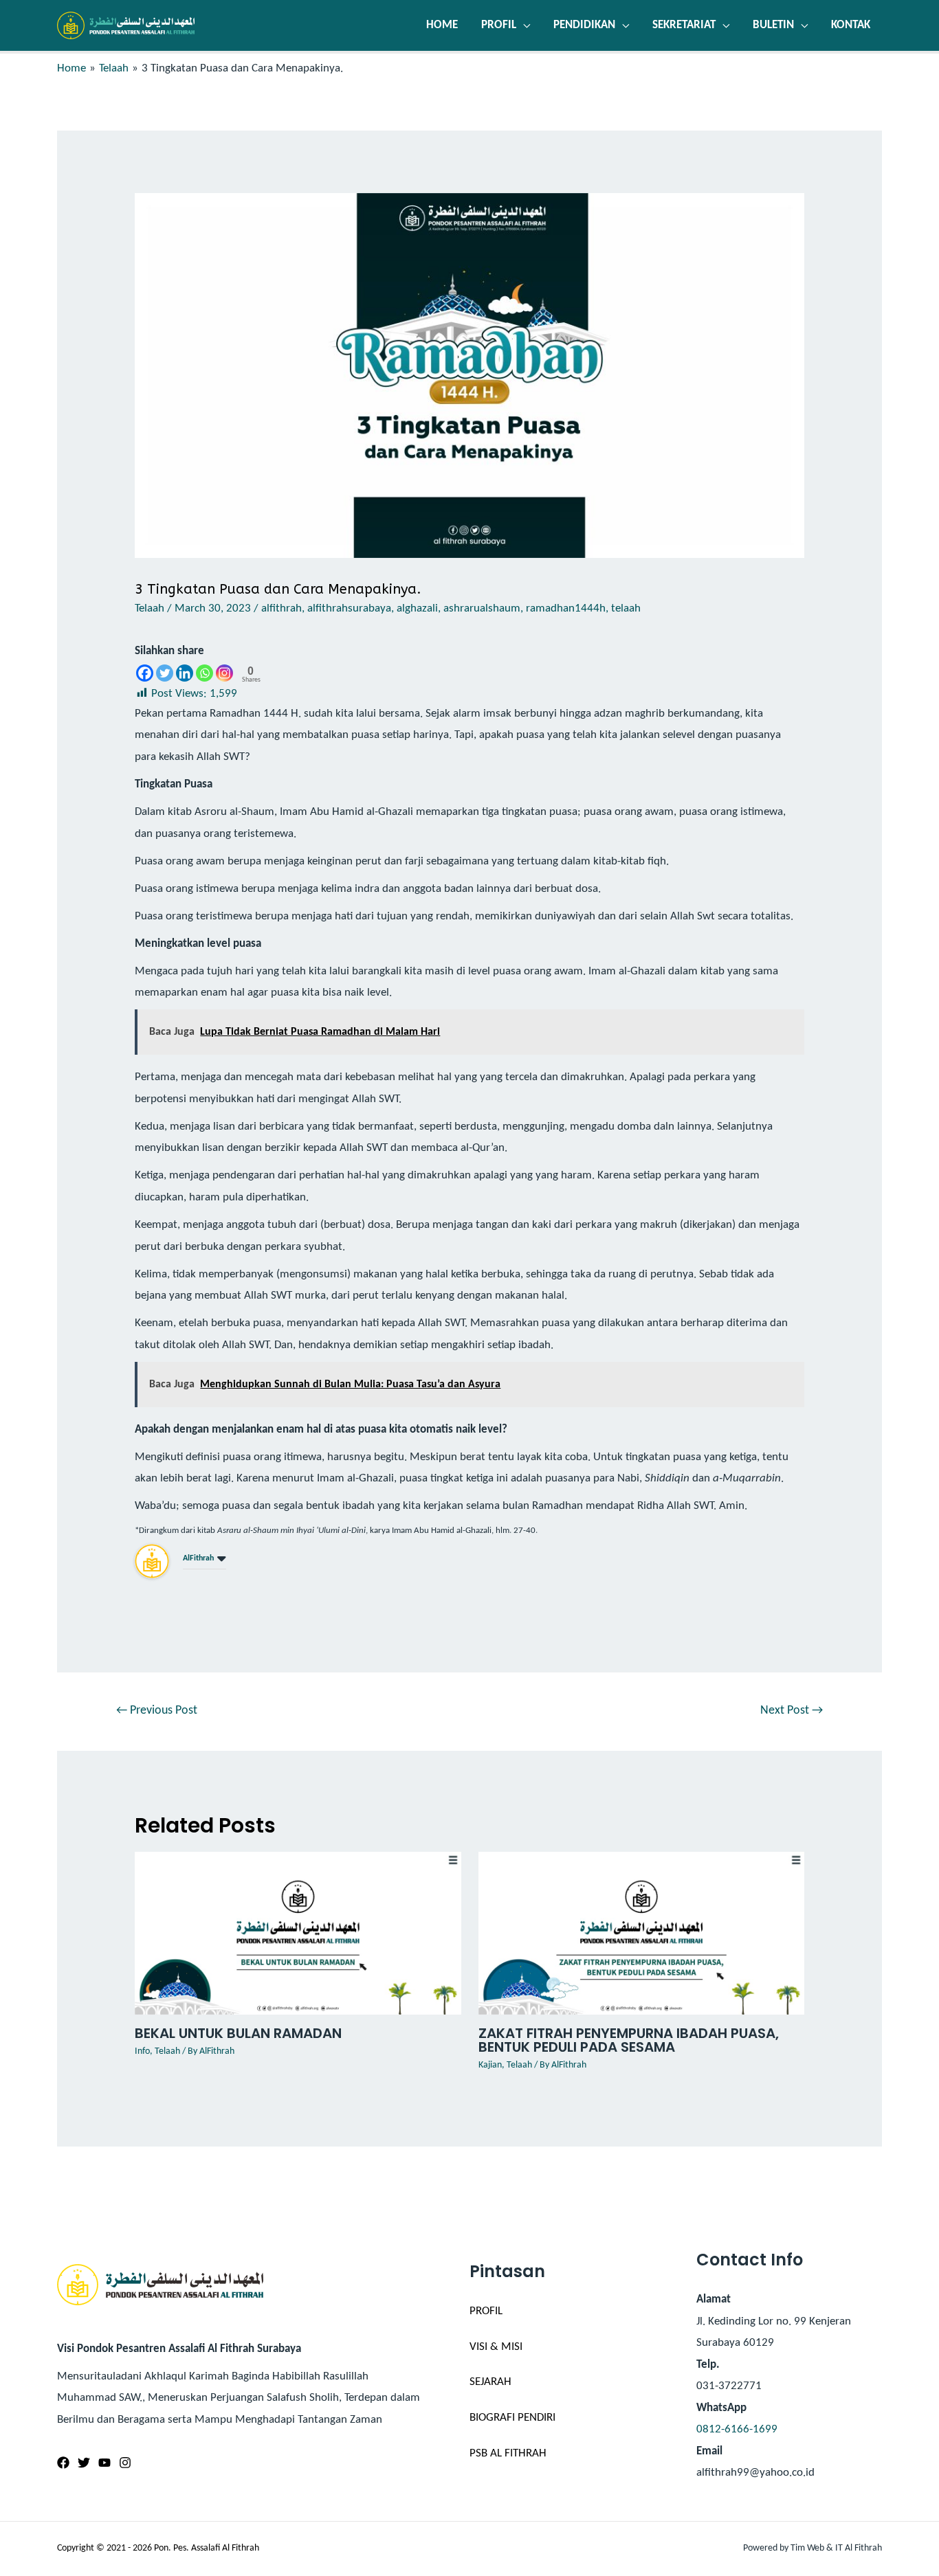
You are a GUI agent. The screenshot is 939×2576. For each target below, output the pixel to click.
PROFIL (499, 25)
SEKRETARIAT (684, 25)
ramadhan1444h (566, 608)
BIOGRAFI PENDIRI (512, 2418)
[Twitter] (165, 673)
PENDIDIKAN (584, 25)
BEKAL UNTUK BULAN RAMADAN (238, 2033)
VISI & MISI (496, 2347)
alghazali (417, 608)
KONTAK (851, 25)
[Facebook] (145, 673)
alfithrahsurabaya (349, 608)
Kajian (490, 2065)
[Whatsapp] (205, 673)
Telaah (150, 608)
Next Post (792, 1711)
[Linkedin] (185, 673)
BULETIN (773, 25)
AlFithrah (198, 1558)
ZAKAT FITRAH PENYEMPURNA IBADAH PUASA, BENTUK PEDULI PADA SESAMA (629, 2040)
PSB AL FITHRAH (508, 2453)
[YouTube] (104, 2463)
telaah (626, 608)
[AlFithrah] (152, 1561)
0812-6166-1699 (737, 2429)
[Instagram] (224, 673)
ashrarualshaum (482, 608)
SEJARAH (490, 2382)
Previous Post (157, 1711)
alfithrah (281, 608)
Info (142, 2051)
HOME (442, 25)
